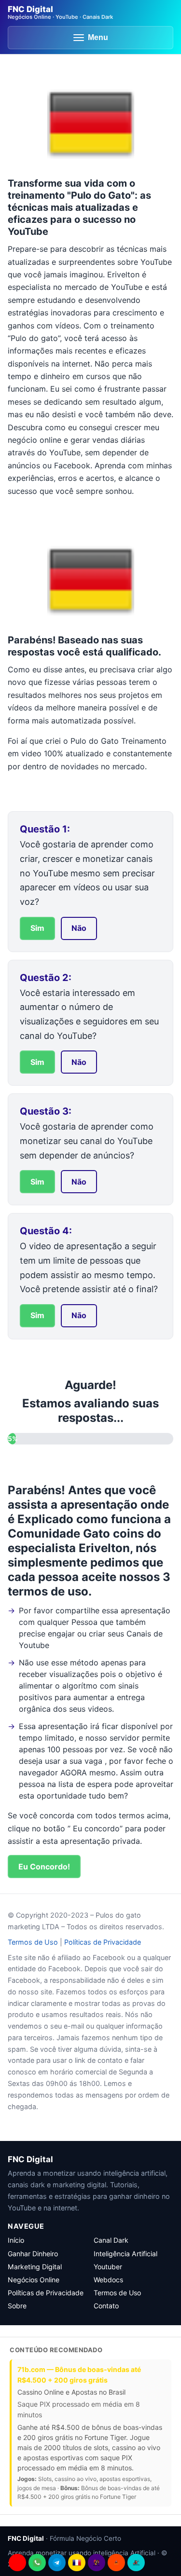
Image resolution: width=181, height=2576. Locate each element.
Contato (106, 2306)
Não (79, 928)
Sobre (17, 2306)
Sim (37, 928)
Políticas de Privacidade (103, 1942)
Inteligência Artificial (125, 2254)
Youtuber (108, 2267)
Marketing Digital (35, 2267)
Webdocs (108, 2280)
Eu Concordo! (44, 1867)
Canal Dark (111, 2240)
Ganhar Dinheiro (33, 2254)
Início (16, 2240)
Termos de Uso (33, 1942)
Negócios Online (34, 2280)
